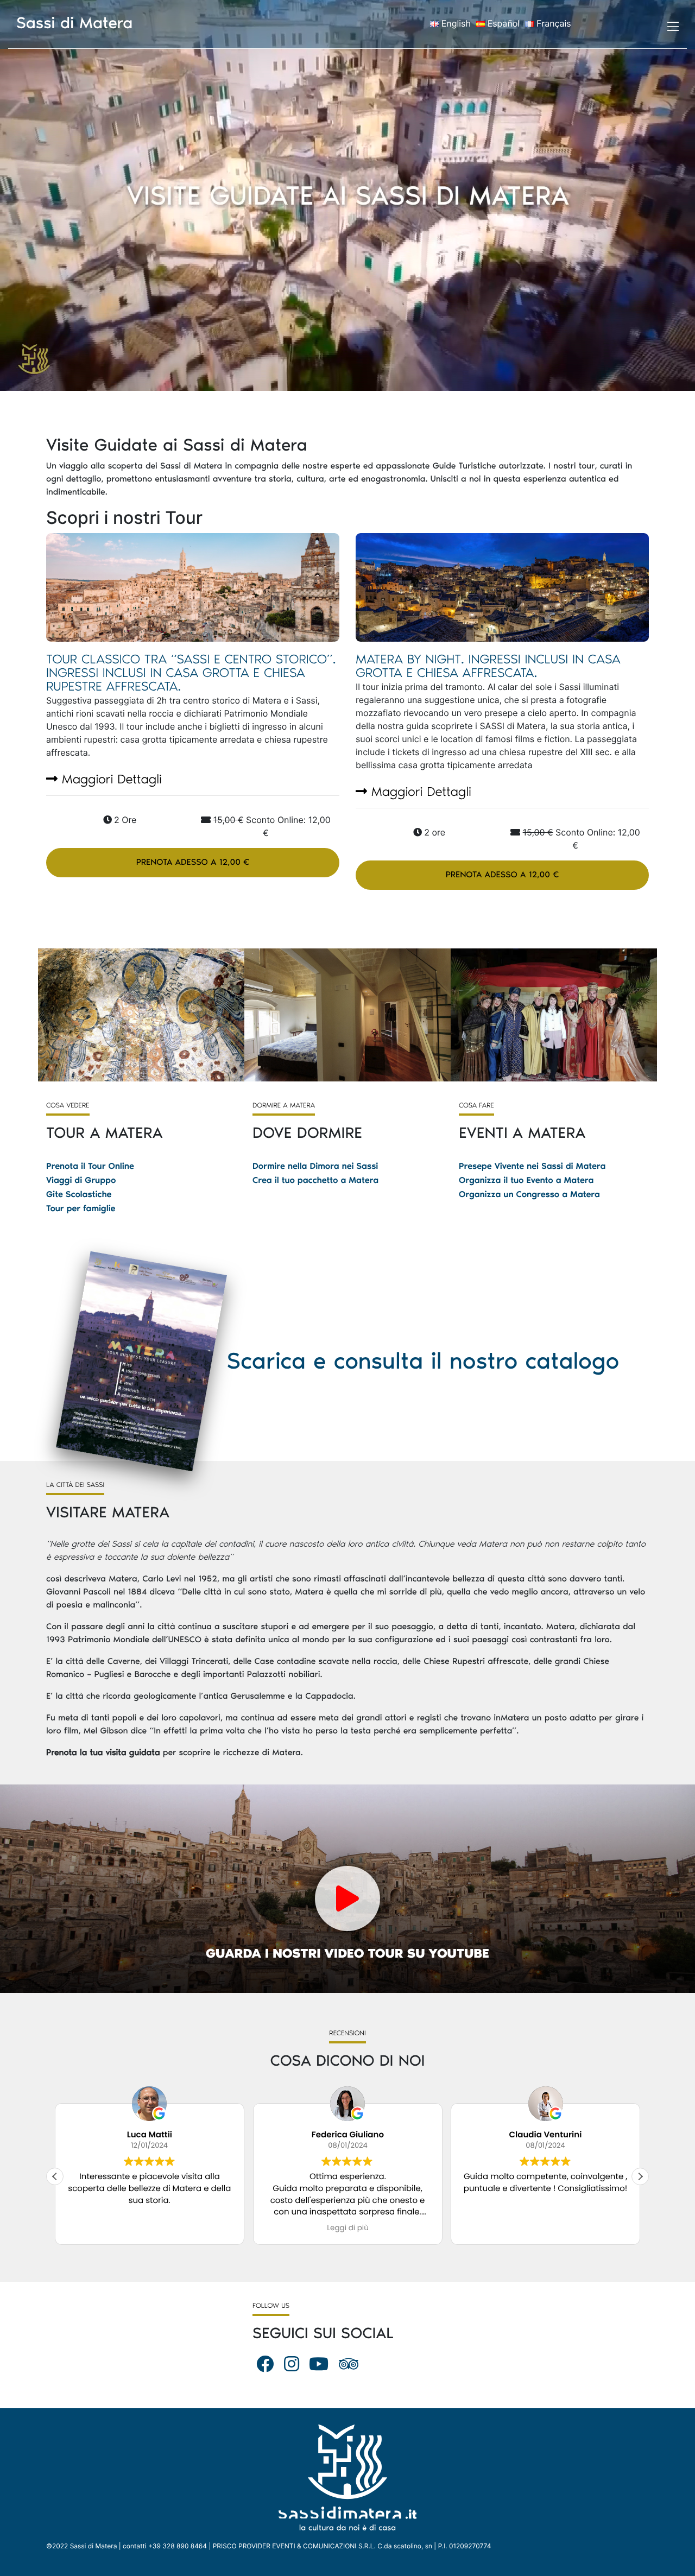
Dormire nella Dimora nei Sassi (315, 1166)
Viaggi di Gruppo (81, 1181)
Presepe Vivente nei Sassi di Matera (532, 1166)
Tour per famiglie (81, 1209)
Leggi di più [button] (403, 2228)
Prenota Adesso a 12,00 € (193, 862)
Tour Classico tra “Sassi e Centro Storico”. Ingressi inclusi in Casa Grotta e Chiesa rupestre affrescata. (191, 673)
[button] (640, 2176)
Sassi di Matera (75, 23)
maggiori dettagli (110, 779)
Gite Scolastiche (79, 1195)
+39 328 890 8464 (178, 2546)
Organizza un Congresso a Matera (529, 1195)
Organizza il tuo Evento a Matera (526, 1181)
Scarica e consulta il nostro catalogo (423, 1361)
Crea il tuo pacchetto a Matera (315, 1181)
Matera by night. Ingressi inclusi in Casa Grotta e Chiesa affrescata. (488, 666)
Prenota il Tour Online (90, 1166)
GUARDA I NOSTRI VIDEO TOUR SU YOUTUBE (347, 1954)
